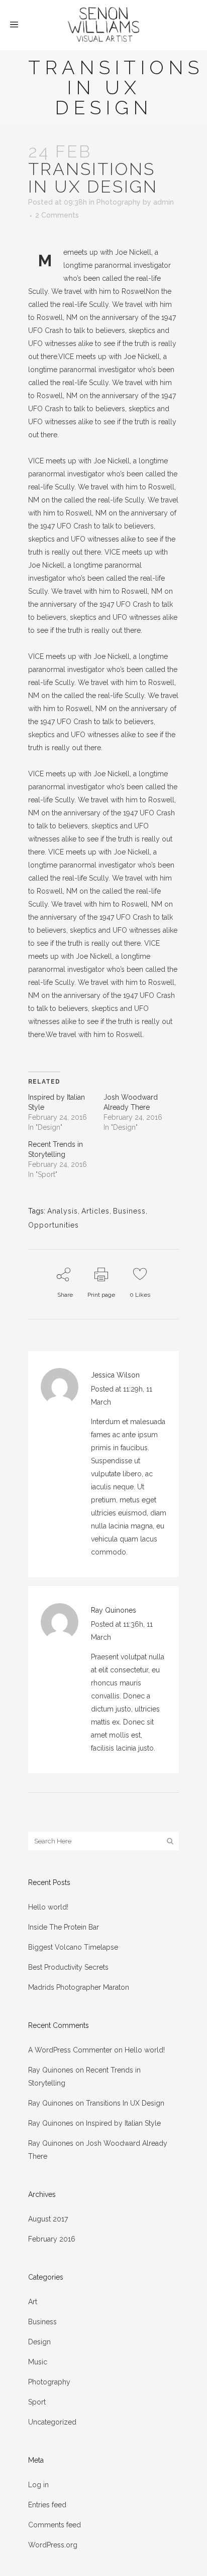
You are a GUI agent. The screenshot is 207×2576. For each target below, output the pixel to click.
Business (129, 1211)
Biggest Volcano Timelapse (73, 1947)
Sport (37, 2402)
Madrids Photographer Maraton (79, 1987)
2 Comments (57, 215)
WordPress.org (53, 2545)
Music (38, 2362)
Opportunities (54, 1225)
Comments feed (55, 2525)
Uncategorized (52, 2422)
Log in (38, 2485)
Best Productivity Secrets (68, 1967)
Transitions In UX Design (125, 2103)
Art (33, 2302)
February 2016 (52, 2239)
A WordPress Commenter (70, 2050)
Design (39, 2342)
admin (164, 202)
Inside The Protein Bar (64, 1927)
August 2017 (48, 2219)
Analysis (63, 1211)
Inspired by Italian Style (123, 2123)
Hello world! (48, 1907)
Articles (95, 1211)
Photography (119, 202)
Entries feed (47, 2505)
